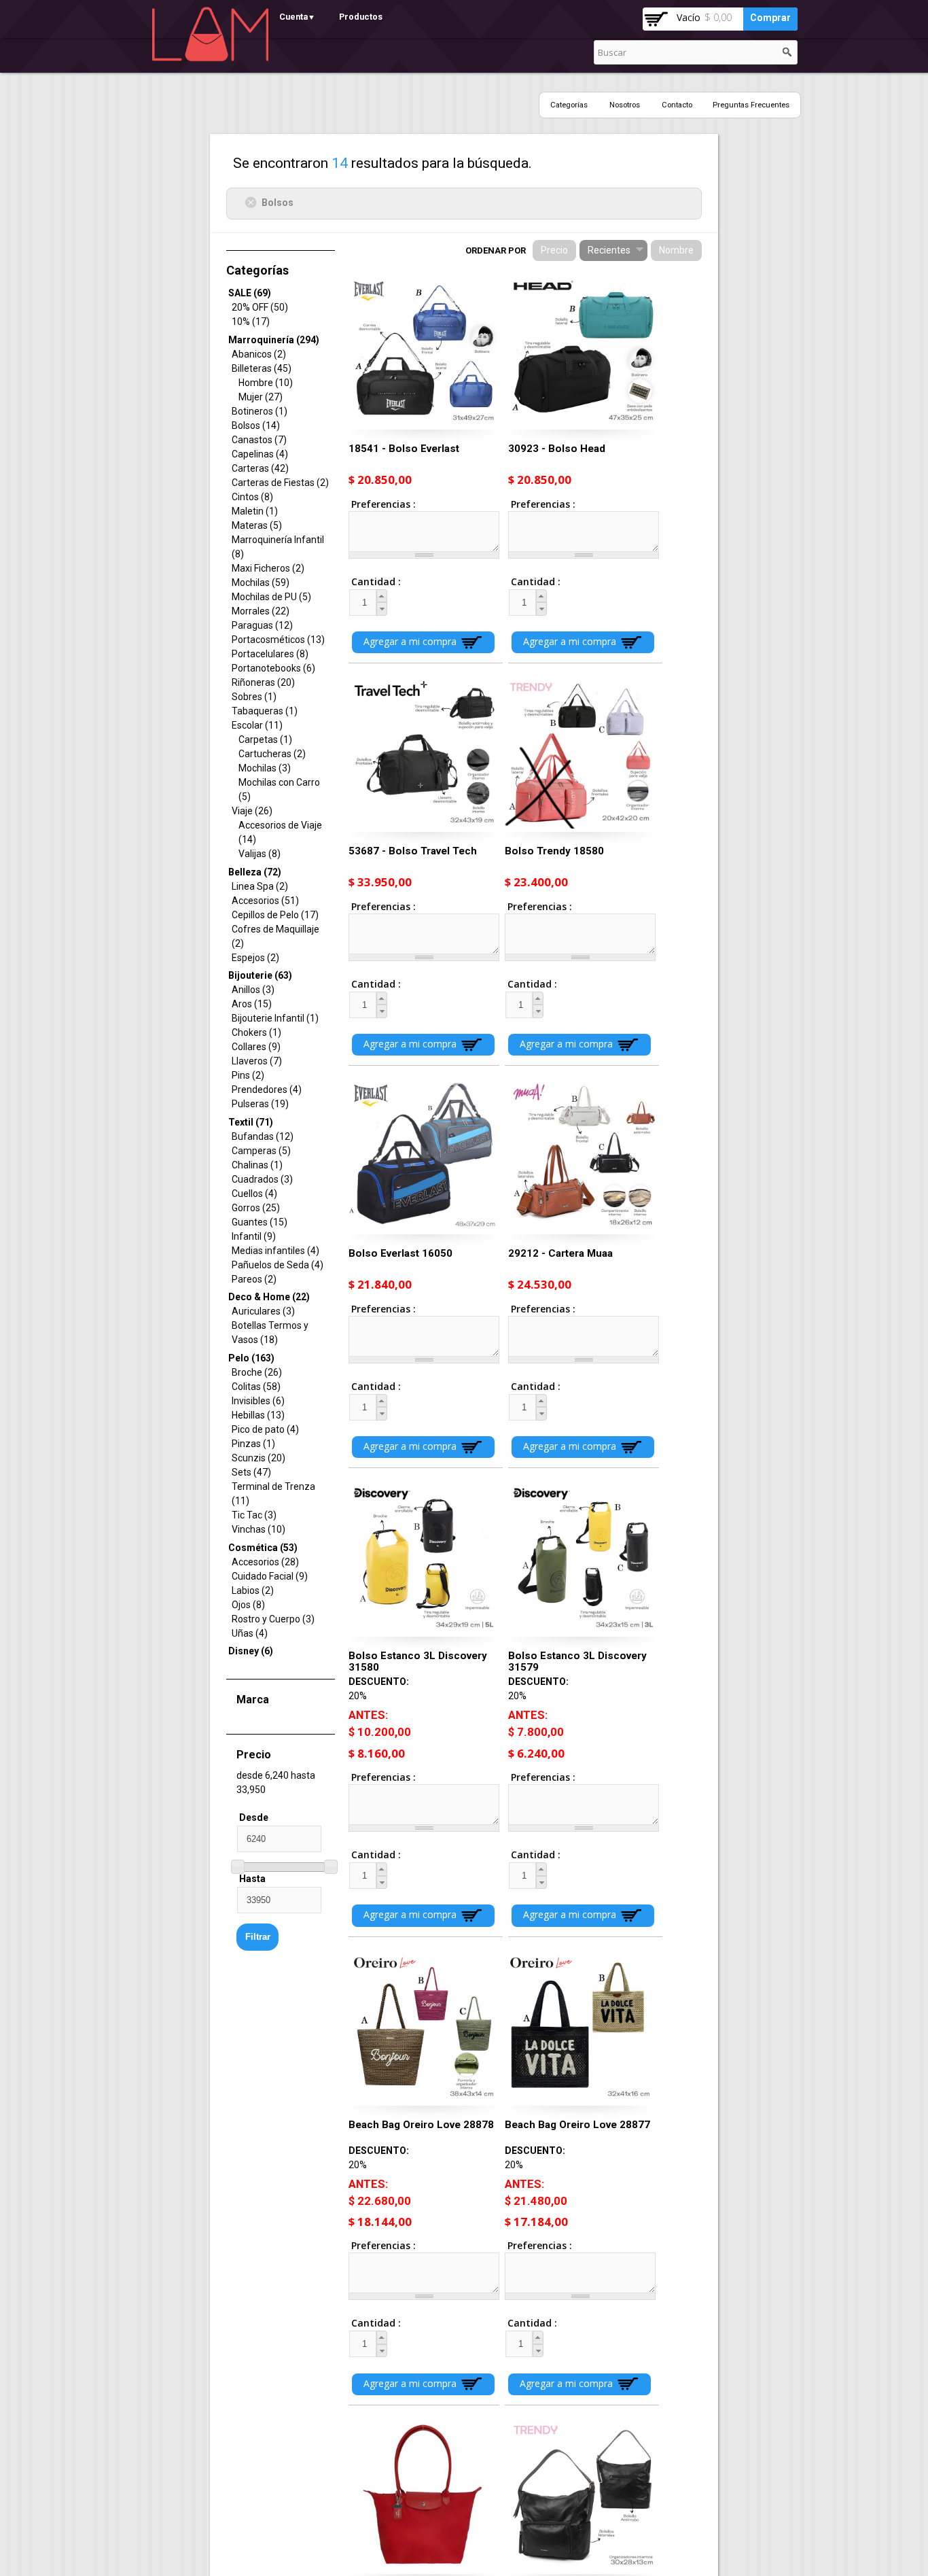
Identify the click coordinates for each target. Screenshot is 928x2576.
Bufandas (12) (263, 1136)
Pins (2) (248, 1075)
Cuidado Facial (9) (270, 1576)
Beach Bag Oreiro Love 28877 (577, 2125)
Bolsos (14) (256, 425)
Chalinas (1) (257, 1165)
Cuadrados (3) (262, 1179)
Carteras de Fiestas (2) (280, 483)
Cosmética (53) (263, 1548)
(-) (253, 202)
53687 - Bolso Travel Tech (413, 851)
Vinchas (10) (258, 1529)
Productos (361, 17)
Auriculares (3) (263, 1311)
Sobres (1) (254, 697)
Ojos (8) (248, 1605)
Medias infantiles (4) (275, 1251)
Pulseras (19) (260, 1104)
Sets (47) (251, 1472)
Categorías (569, 105)
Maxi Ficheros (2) (268, 568)
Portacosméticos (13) (278, 640)
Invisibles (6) (258, 1401)
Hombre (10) (266, 383)
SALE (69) (250, 293)
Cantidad (364, 581)
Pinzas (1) (253, 1444)
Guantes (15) (260, 1222)
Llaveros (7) (257, 1061)
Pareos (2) (254, 1279)
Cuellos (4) (254, 1194)
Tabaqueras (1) (265, 711)
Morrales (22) (261, 611)
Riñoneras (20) (263, 682)
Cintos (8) (252, 497)
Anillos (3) (253, 990)
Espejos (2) (255, 958)
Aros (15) (252, 1004)
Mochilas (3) (265, 768)
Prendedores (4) (267, 1090)
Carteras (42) (260, 468)
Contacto (677, 105)
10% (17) (251, 321)
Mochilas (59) (261, 582)
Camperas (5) (261, 1151)
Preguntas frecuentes (751, 105)
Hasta (252, 1879)
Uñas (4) (250, 1633)
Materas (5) (257, 525)
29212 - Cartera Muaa (560, 1253)
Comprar (770, 18)
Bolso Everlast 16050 (400, 1253)
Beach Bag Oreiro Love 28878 (421, 2125)
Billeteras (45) (262, 368)
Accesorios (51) (265, 901)
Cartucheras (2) (272, 754)
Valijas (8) (260, 854)
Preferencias (382, 504)
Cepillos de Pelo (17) (275, 915)
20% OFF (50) (260, 307)
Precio (554, 250)
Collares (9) (256, 1047)
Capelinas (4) (260, 454)
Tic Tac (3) (254, 1515)
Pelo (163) (251, 1358)
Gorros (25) (256, 1208)
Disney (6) (251, 1651)
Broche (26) (257, 1372)
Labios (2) (253, 1590)
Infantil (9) (254, 1236)
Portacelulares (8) (270, 654)
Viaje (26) (252, 811)
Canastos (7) (259, 440)
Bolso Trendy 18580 (554, 851)
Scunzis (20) (258, 1458)
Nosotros (625, 105)
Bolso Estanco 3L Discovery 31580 (418, 1661)
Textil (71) (251, 1122)
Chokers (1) (256, 1032)
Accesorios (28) (265, 1562)
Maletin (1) (255, 511)
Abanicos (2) (259, 354)
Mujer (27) (261, 397)
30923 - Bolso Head (557, 449)
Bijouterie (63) (260, 975)
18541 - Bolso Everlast (404, 449)
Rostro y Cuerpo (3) (273, 1619)
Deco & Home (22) (269, 1297)
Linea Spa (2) (260, 886)
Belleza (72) (255, 872)
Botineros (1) (260, 411)
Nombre (676, 250)
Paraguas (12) (262, 625)
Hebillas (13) (258, 1415)
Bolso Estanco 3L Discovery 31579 (577, 1661)
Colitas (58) (256, 1387)
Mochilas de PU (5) (271, 597)
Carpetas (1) (265, 739)
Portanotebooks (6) (273, 668)
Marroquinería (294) (274, 340)
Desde (254, 1817)
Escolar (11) (257, 725)
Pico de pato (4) (265, 1429)
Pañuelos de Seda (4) (278, 1265)
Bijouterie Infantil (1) (275, 1018)
